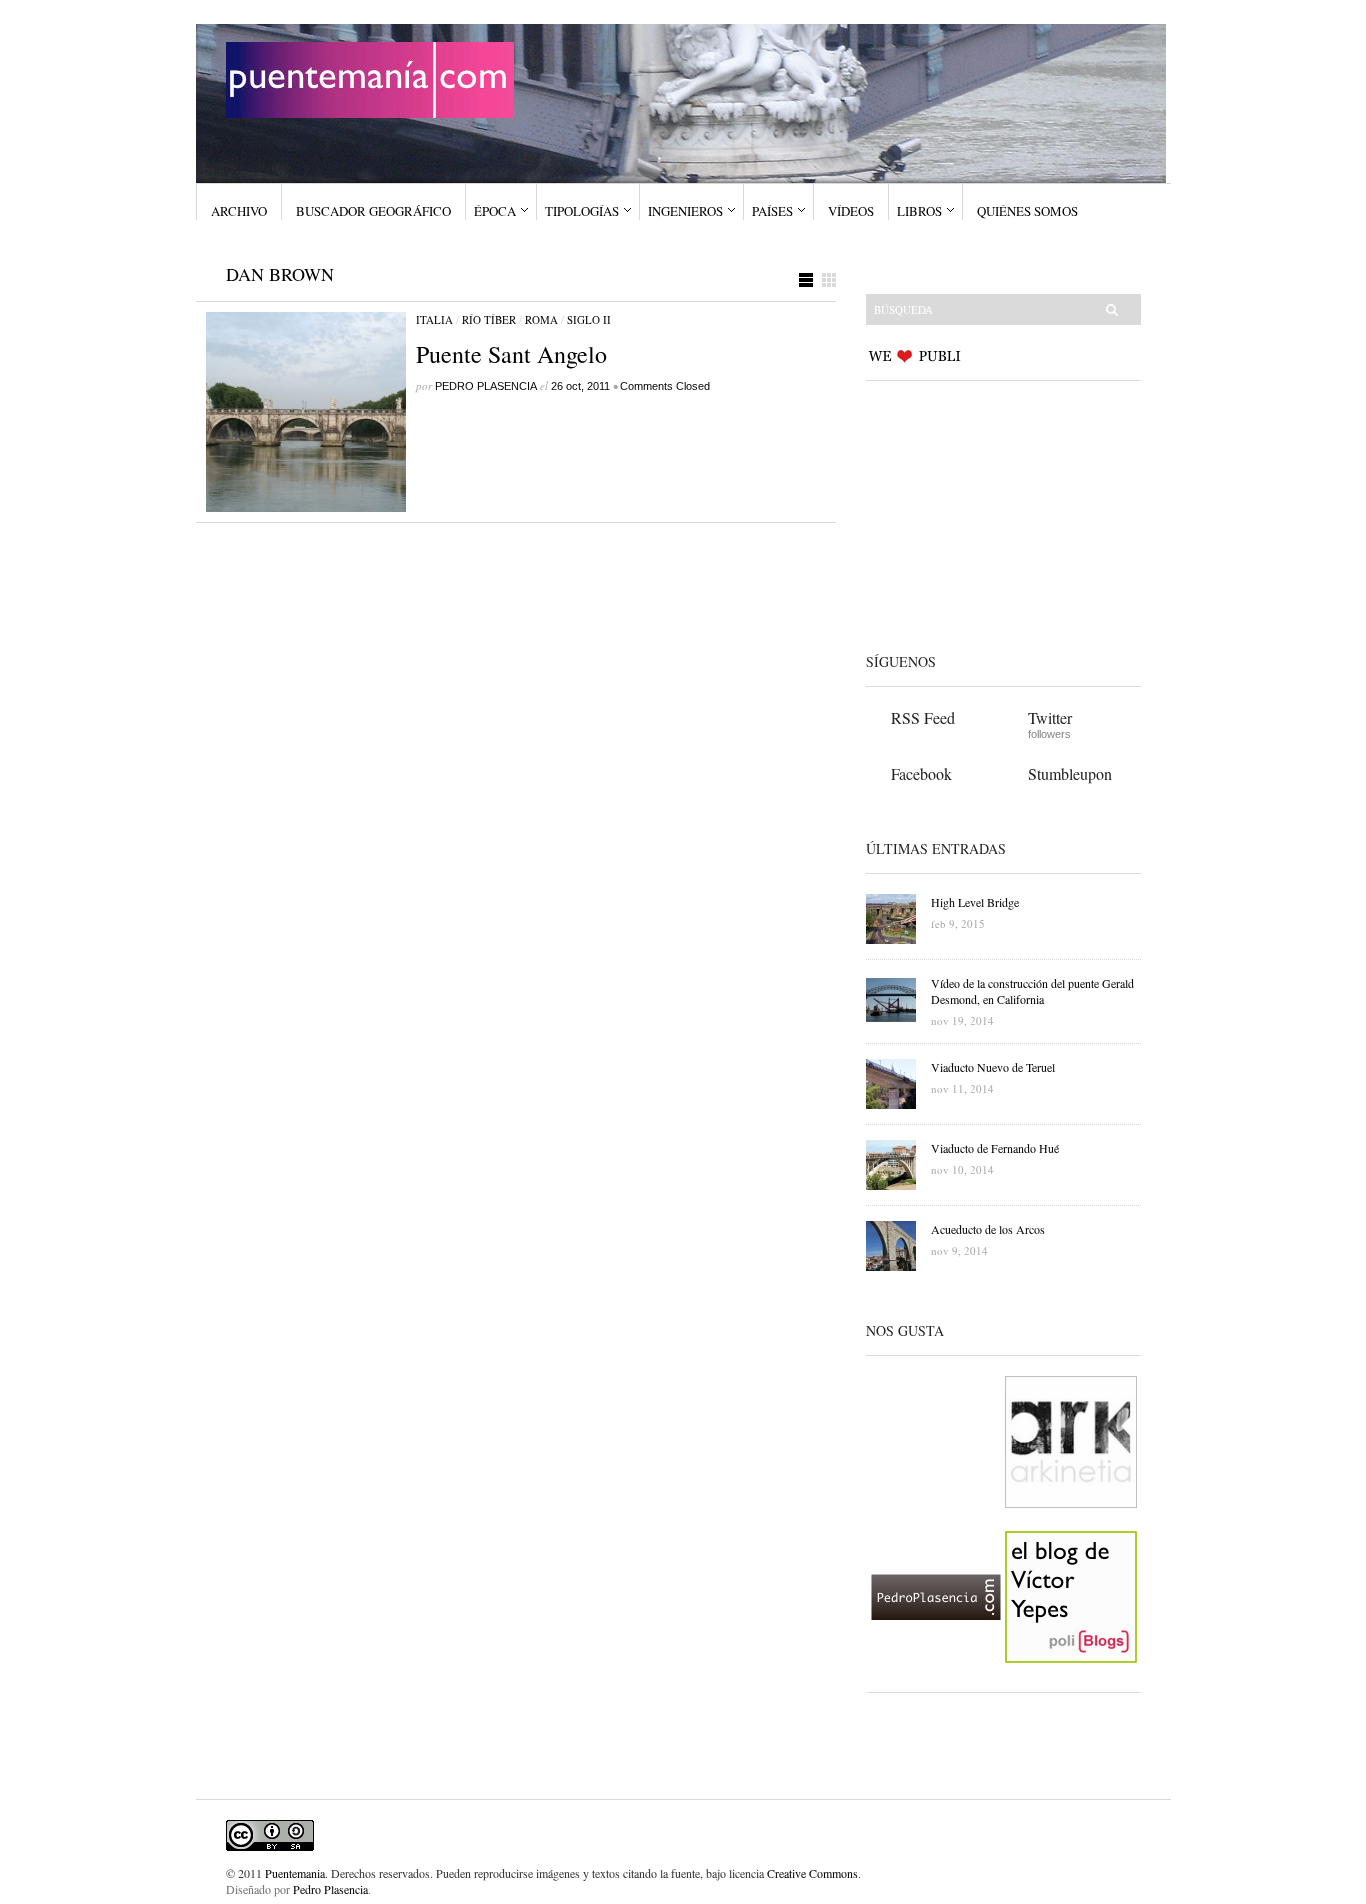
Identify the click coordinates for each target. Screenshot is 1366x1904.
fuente (685, 1873)
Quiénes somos (1027, 211)
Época (495, 211)
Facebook (921, 773)
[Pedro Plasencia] (936, 1679)
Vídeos (851, 211)
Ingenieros (685, 211)
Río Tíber (489, 319)
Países (772, 211)
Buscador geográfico (373, 211)
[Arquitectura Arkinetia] (1071, 1524)
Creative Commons (812, 1873)
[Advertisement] (991, 513)
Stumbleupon (1070, 773)
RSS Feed (923, 717)
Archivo (239, 211)
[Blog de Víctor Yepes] (1071, 1679)
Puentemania (295, 1873)
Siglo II (589, 319)
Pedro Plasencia (330, 1889)
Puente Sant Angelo (511, 354)
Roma (541, 319)
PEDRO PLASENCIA (486, 386)
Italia (434, 319)
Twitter (1050, 717)
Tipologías (582, 211)
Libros (919, 211)
